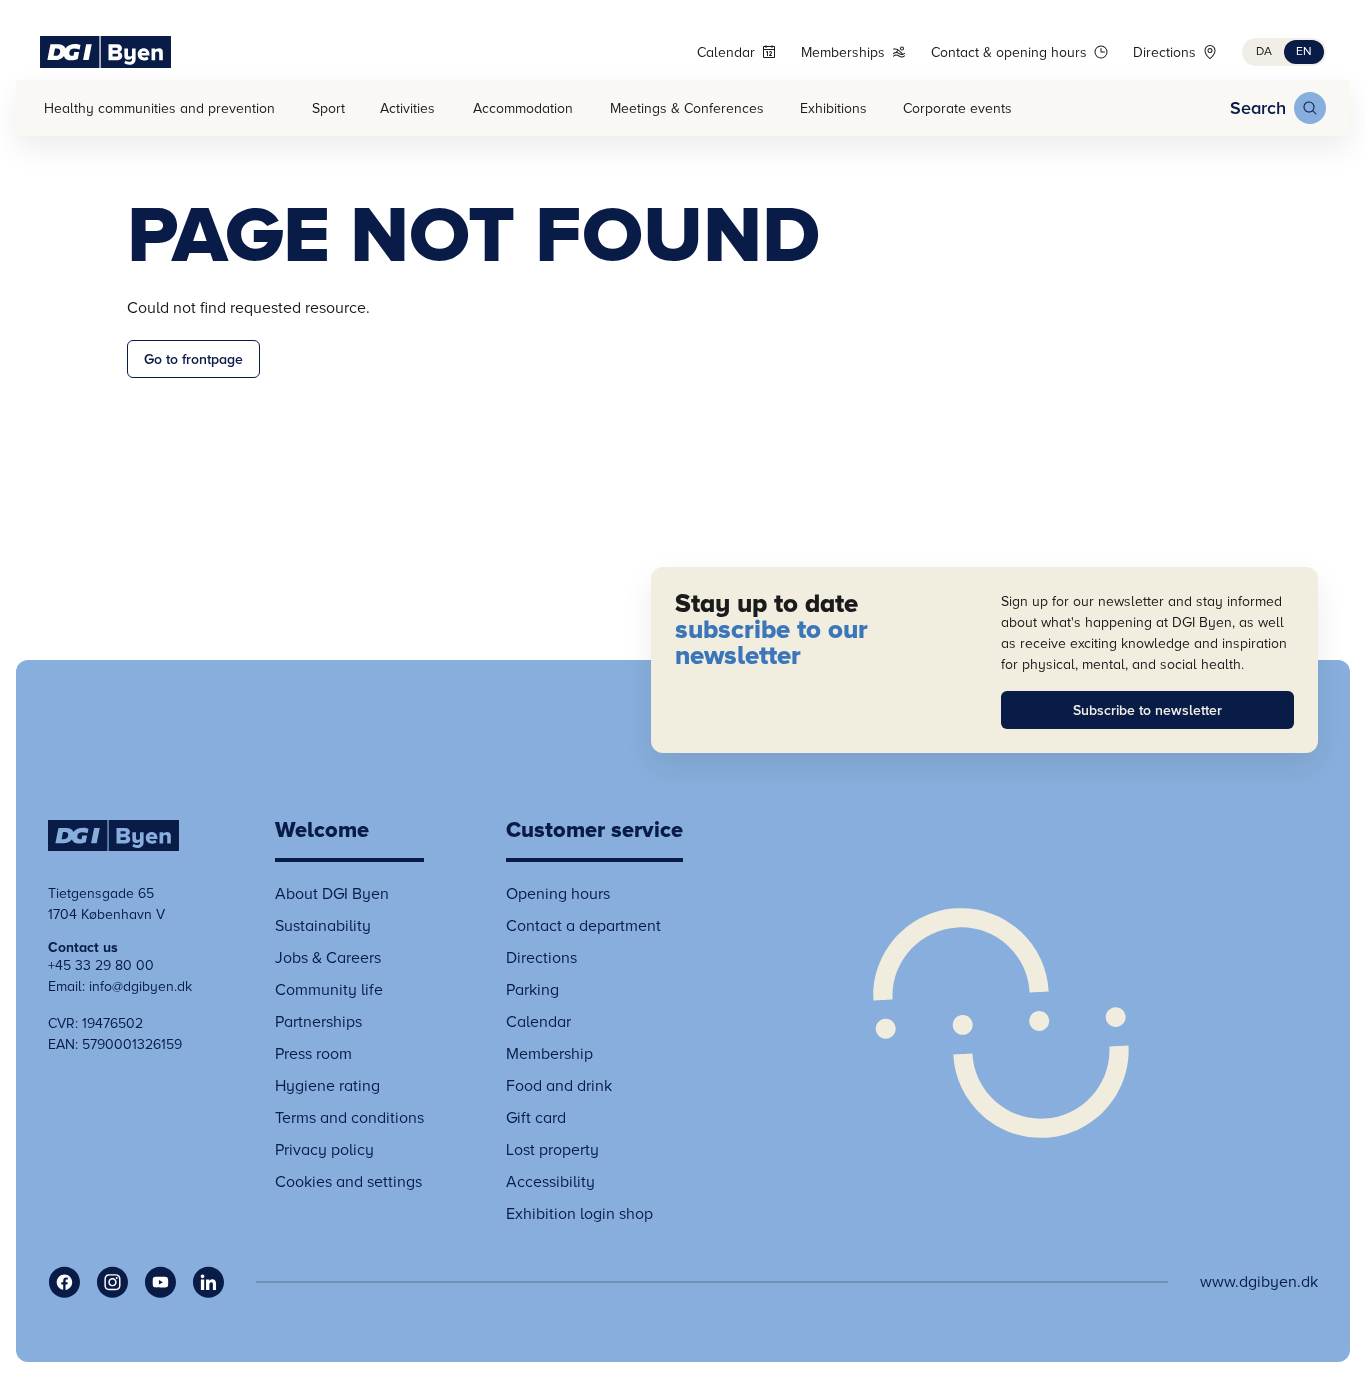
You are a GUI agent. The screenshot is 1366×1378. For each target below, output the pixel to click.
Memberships (843, 52)
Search (1258, 108)
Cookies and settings (348, 1182)
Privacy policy (324, 1150)
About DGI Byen (332, 894)
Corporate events (957, 108)
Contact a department (583, 926)
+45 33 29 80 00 (101, 965)
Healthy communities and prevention (159, 108)
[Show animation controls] (1001, 1023)
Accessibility (550, 1182)
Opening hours (558, 894)
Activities (407, 108)
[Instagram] (112, 1282)
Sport (328, 108)
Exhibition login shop (579, 1214)
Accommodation (523, 108)
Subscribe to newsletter (1147, 710)
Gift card (536, 1118)
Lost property (552, 1150)
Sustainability (323, 926)
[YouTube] (160, 1282)
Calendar (726, 52)
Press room (313, 1054)
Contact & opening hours (1009, 52)
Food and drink (559, 1086)
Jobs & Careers (328, 958)
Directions (1164, 52)
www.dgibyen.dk (1259, 1282)
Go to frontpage (193, 359)
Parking (532, 990)
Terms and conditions (349, 1118)
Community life (329, 990)
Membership (549, 1054)
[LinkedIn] (208, 1282)
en (1304, 51)
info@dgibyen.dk (140, 986)
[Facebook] (64, 1282)
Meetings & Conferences (687, 108)
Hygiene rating (327, 1086)
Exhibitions (833, 108)
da (1264, 51)
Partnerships (318, 1022)
